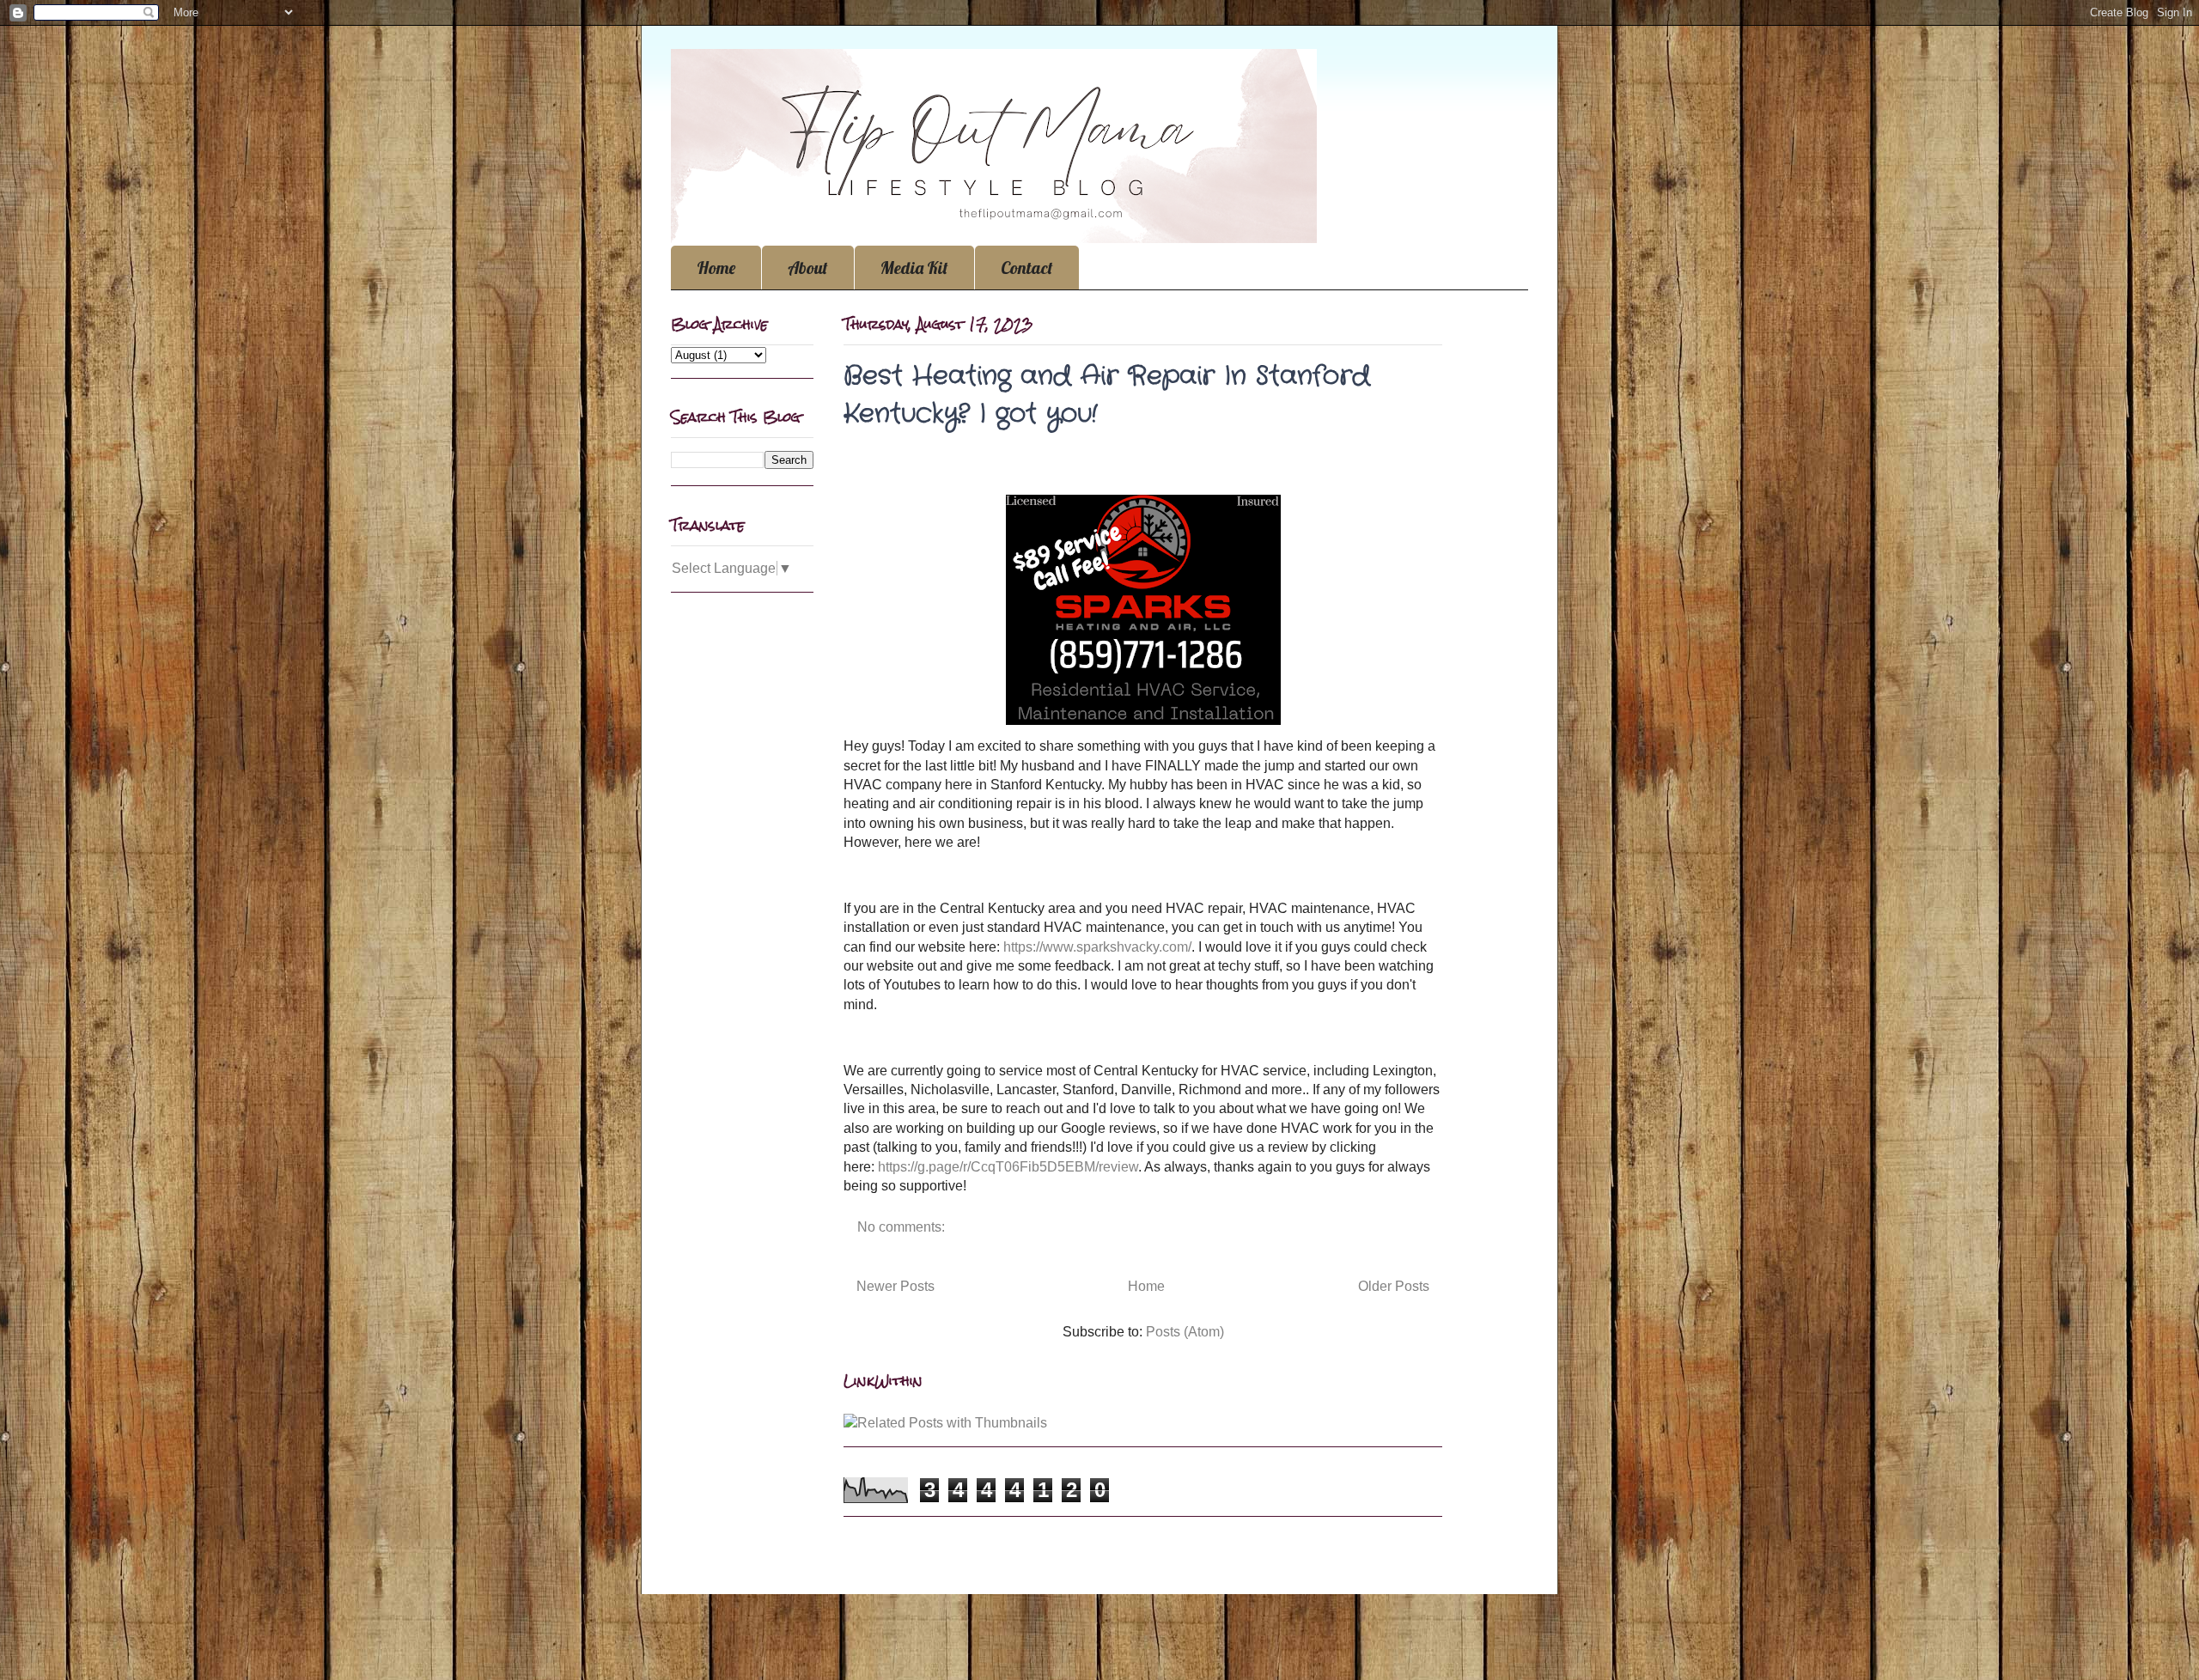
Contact (1027, 268)
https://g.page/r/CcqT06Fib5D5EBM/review (1008, 1167)
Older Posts (1394, 1286)
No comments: (903, 1227)
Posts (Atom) (1185, 1332)
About (808, 268)
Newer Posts (895, 1286)
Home (716, 268)
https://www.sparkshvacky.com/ (1097, 947)
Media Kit (914, 268)
